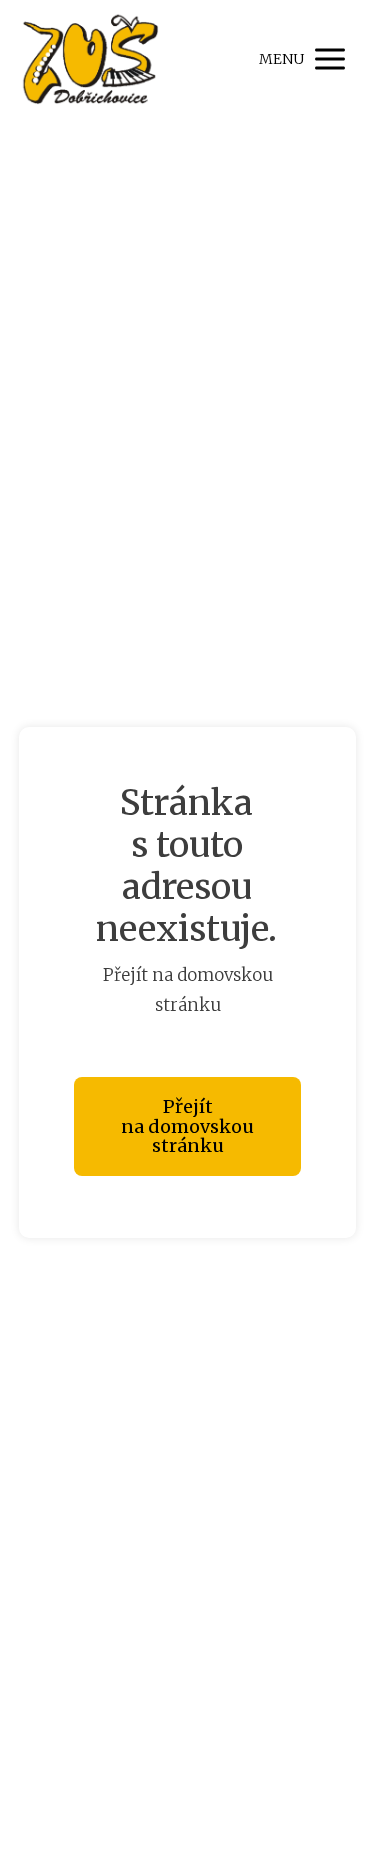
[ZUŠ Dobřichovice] (89, 59)
